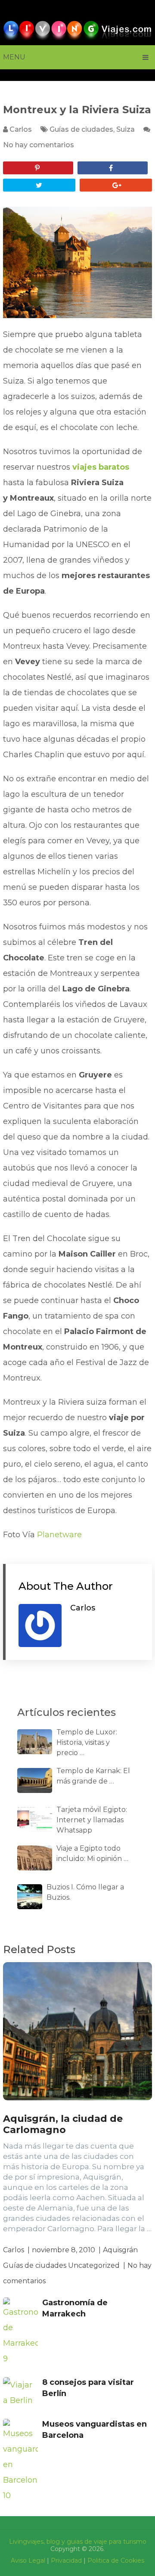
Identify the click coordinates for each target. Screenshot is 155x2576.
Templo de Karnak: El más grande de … (93, 1776)
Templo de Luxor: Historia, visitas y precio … (87, 1742)
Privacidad (66, 2561)
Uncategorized (94, 2265)
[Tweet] (39, 185)
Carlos (21, 129)
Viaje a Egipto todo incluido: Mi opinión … (92, 1853)
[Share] (113, 168)
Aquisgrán (120, 2250)
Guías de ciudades (81, 129)
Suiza (126, 129)
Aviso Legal (28, 2561)
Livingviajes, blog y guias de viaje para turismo (78, 2542)
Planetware (59, 1535)
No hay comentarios (39, 145)
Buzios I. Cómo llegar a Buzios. (85, 1892)
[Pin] (38, 168)
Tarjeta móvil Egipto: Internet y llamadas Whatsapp (92, 1820)
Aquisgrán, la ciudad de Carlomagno (63, 2124)
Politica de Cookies (116, 2561)
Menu (14, 57)
